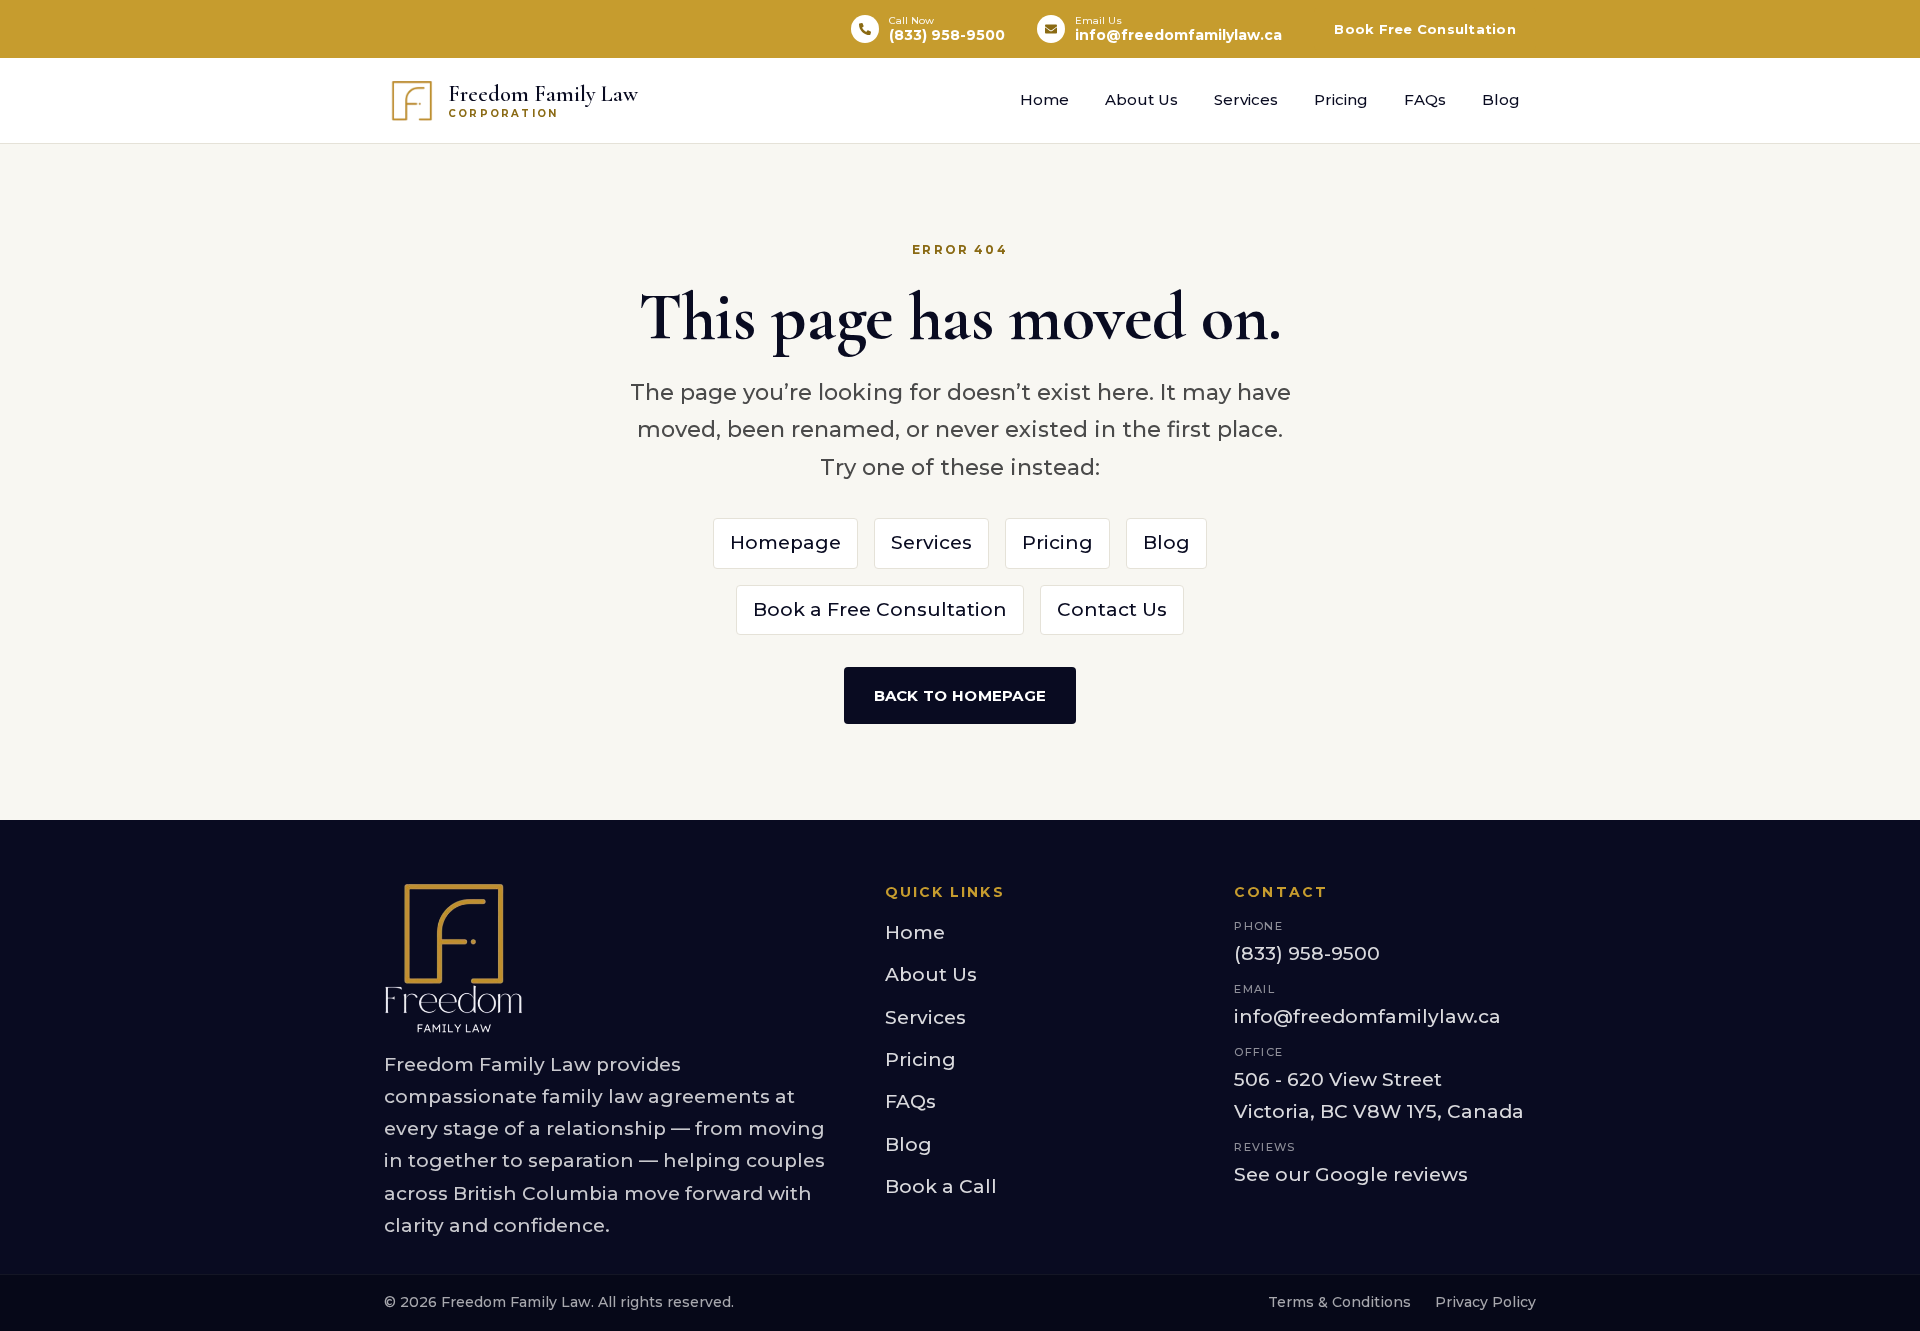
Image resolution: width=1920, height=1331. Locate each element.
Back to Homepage (960, 695)
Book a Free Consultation (880, 609)
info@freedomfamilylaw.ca (1367, 1016)
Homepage (785, 542)
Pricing (1341, 99)
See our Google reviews (1351, 1174)
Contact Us (1112, 609)
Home (1044, 99)
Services (1246, 99)
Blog (1501, 99)
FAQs (1425, 99)
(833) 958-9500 (1307, 953)
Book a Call (941, 1186)
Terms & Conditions (1339, 1302)
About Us (1141, 99)
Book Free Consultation (1425, 29)
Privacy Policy (1485, 1302)
